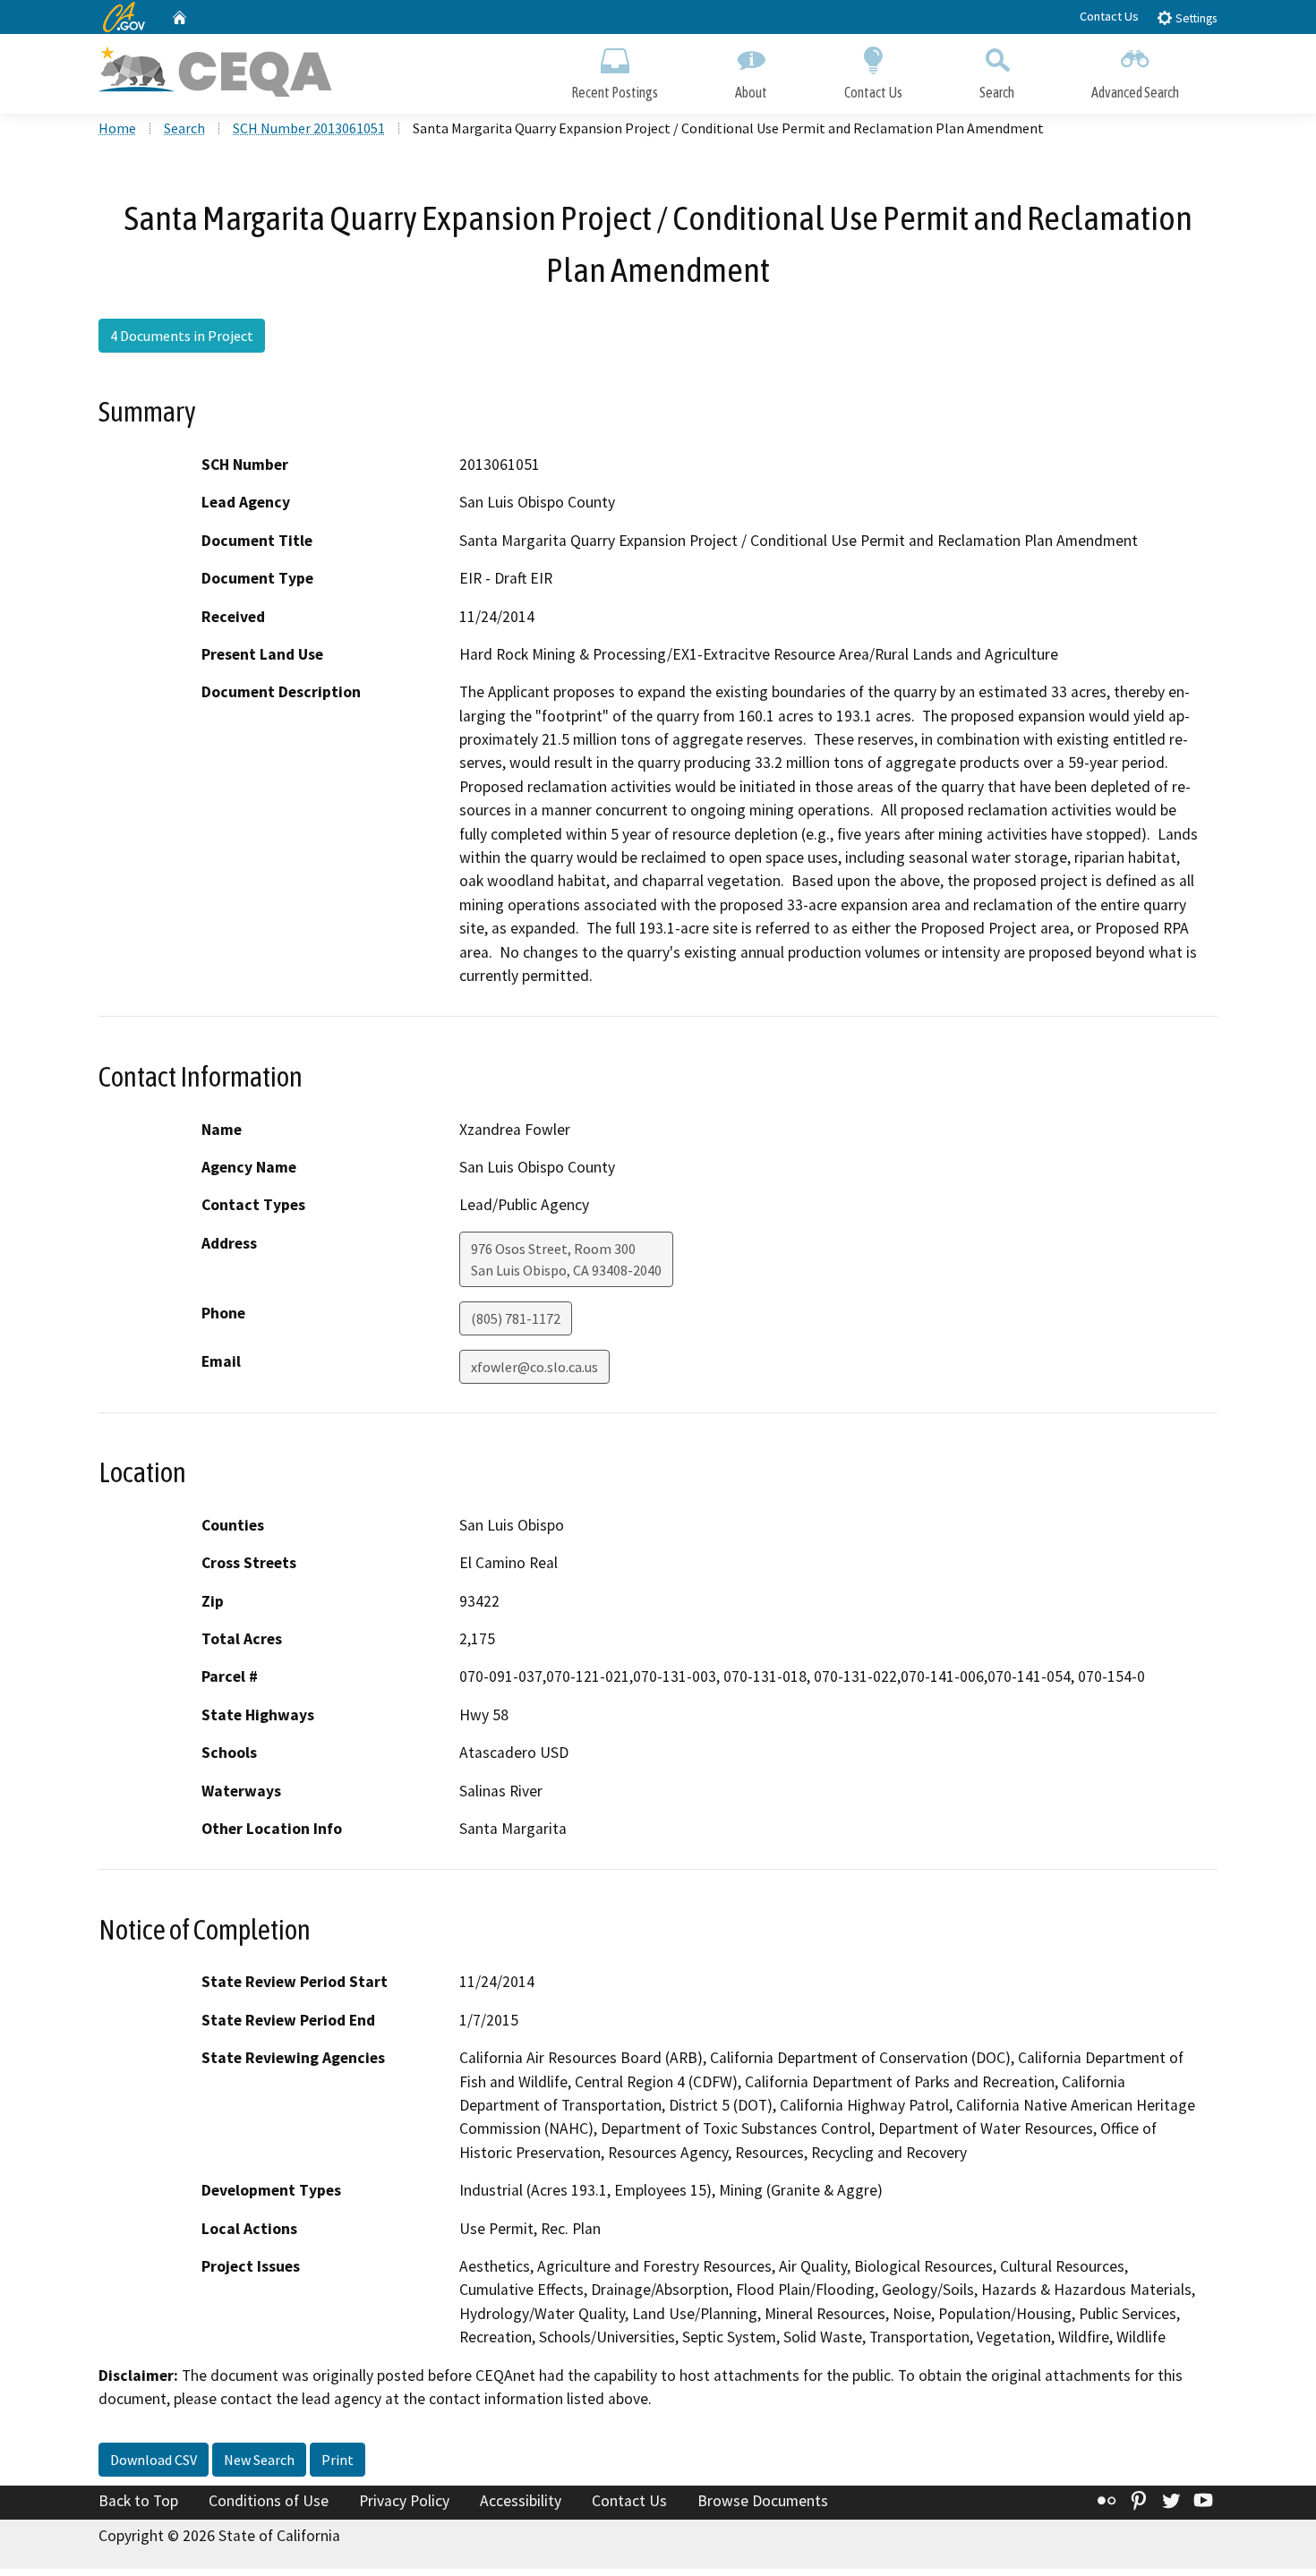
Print (338, 2460)
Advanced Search (1135, 92)
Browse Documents (763, 2501)
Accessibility (521, 2501)
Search (997, 92)
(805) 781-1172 (516, 1318)
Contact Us (1109, 16)
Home (117, 128)
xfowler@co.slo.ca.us (534, 1367)
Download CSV (154, 2460)
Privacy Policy (404, 2501)
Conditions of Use (269, 2501)
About (751, 92)
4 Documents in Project (182, 336)
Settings (1195, 18)
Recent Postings (615, 92)
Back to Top (138, 2501)
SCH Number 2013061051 (309, 128)
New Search (259, 2460)
